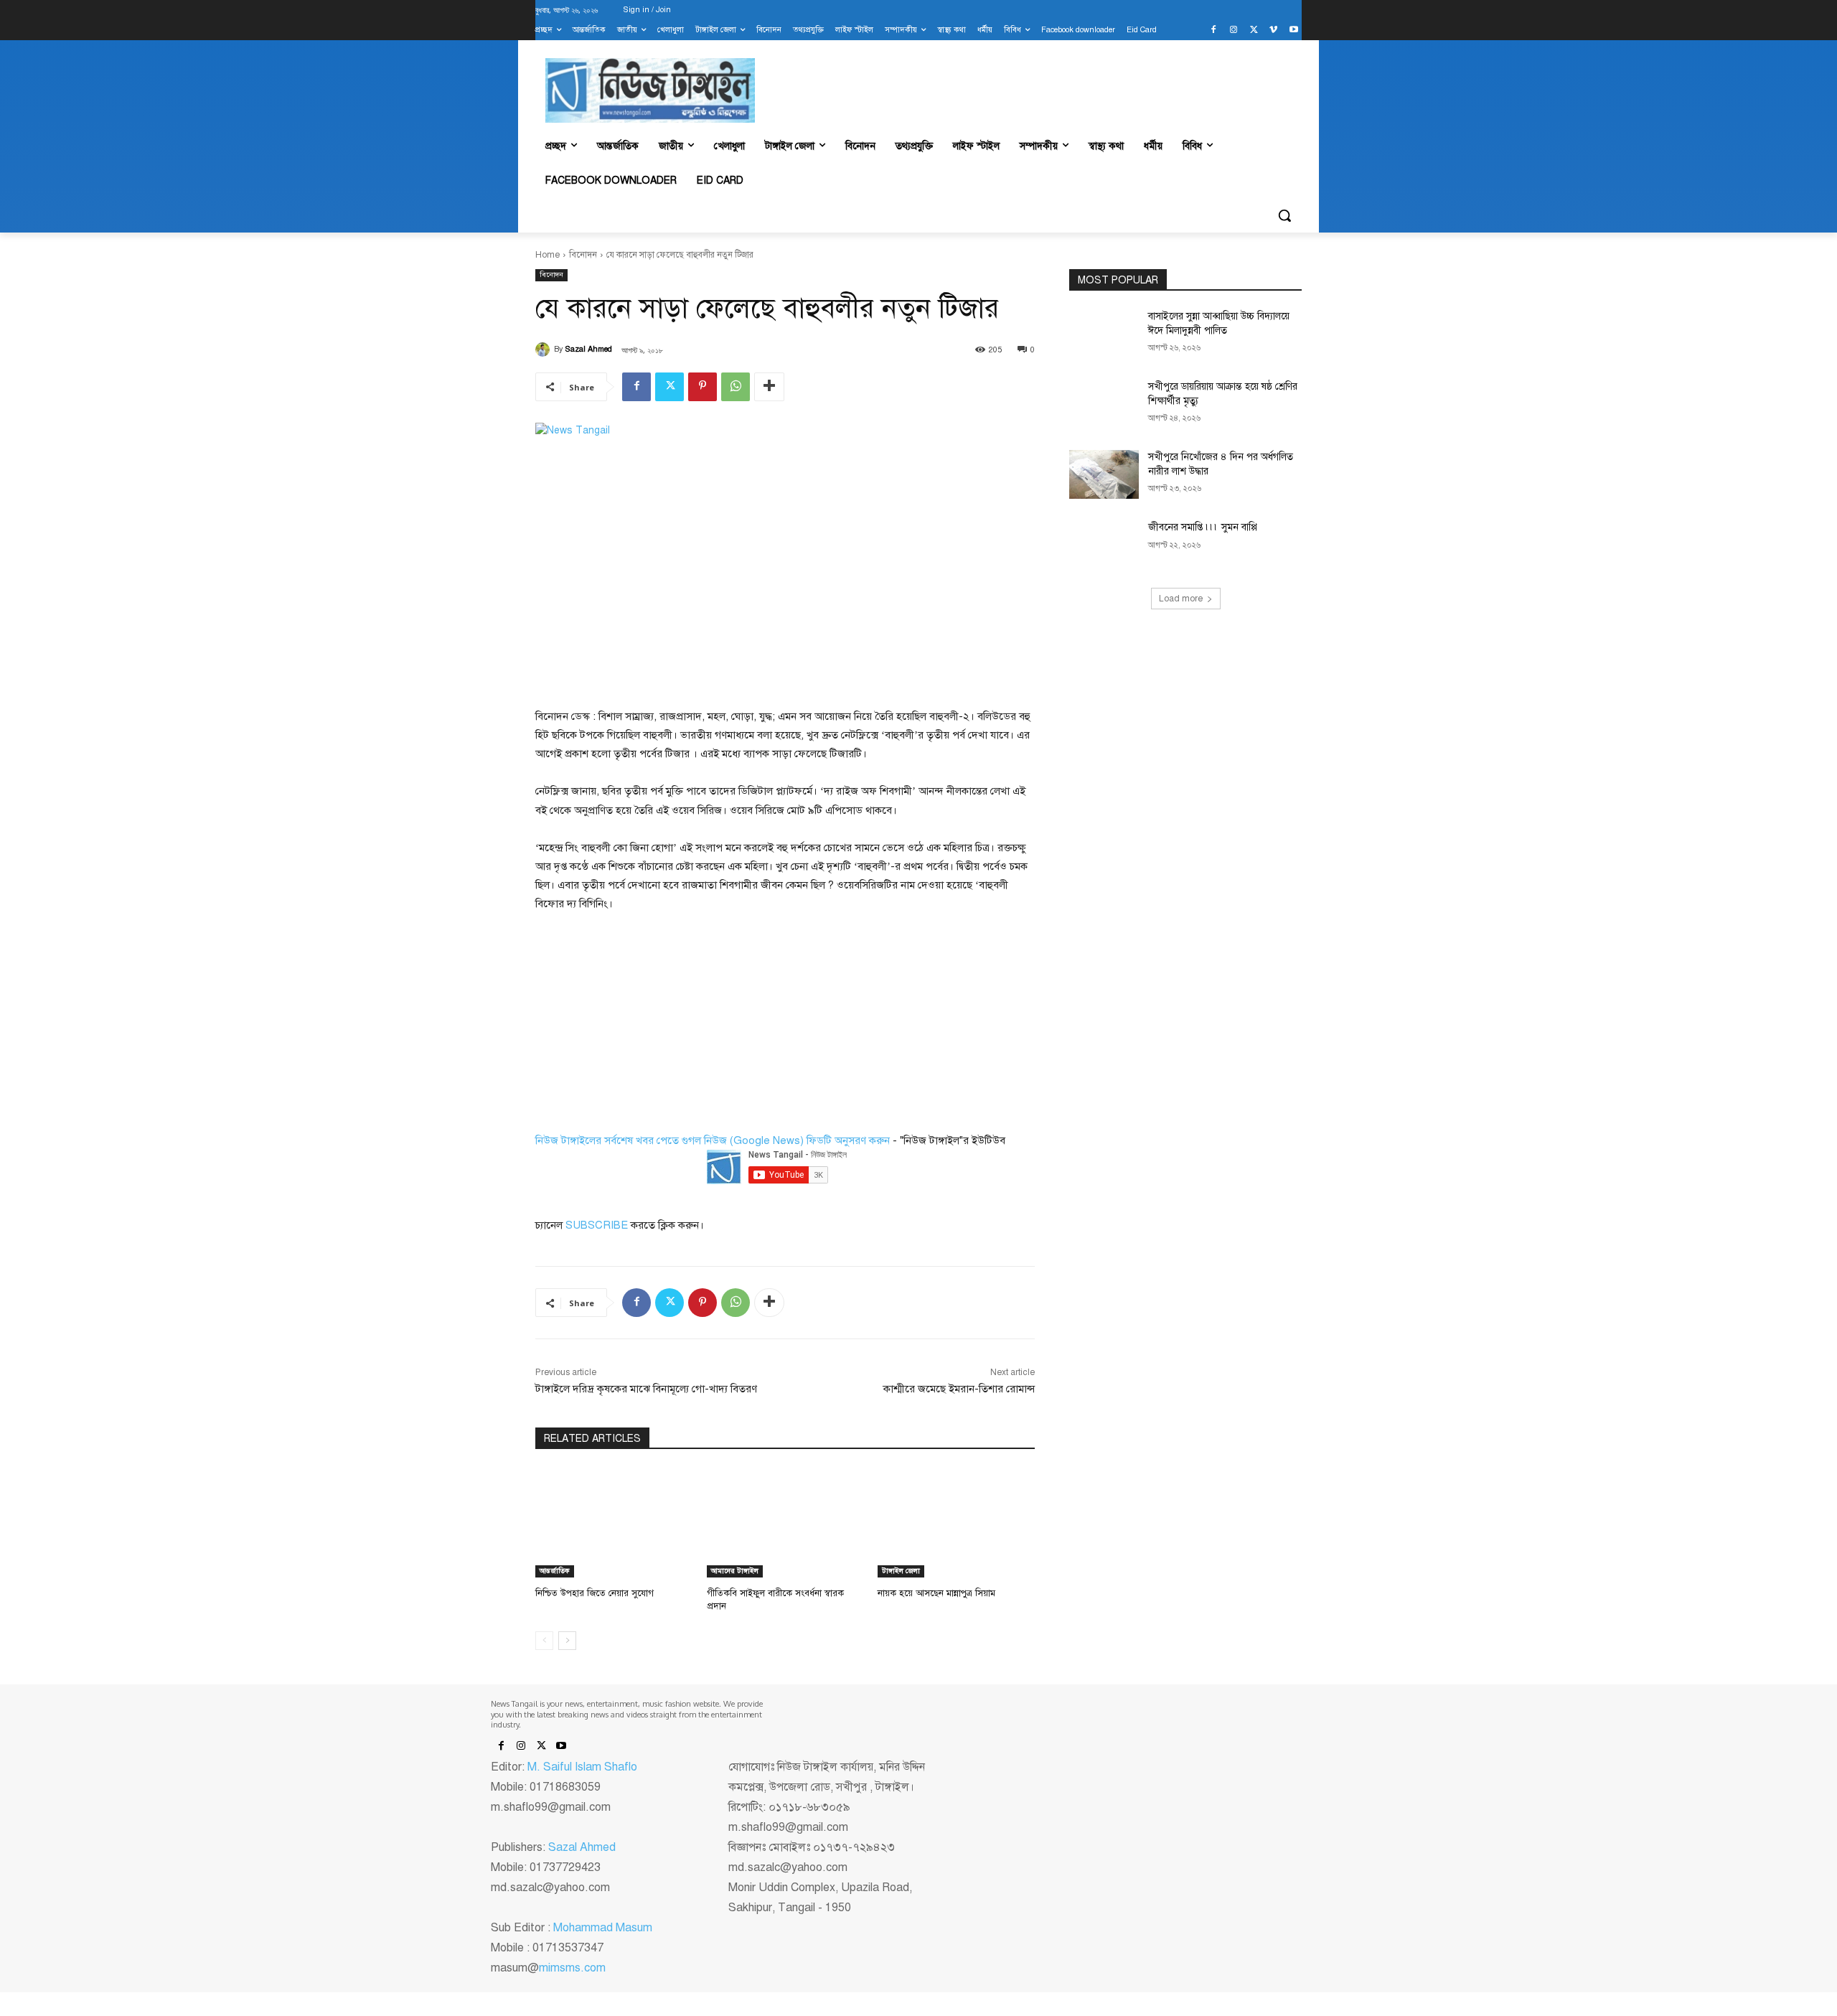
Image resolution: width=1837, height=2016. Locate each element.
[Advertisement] (643, 1021)
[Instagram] (1234, 31)
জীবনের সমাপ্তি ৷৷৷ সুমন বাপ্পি (1203, 527)
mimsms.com (572, 1968)
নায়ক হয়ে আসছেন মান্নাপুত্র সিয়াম (936, 1593)
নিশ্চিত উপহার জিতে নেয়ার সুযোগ (595, 1593)
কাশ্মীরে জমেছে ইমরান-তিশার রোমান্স (959, 1389)
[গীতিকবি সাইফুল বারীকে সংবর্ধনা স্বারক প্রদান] (785, 1523)
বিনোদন (583, 255)
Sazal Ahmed (589, 349)
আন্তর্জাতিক (555, 1571)
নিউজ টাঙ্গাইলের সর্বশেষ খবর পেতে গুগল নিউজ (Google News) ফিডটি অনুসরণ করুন (713, 1140)
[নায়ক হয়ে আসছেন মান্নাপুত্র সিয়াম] (956, 1523)
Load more (1181, 599)
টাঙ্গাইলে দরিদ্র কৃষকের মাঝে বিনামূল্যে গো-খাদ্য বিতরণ (646, 1389)
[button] (1284, 215)
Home (548, 255)
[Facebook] (1214, 31)
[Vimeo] (1273, 31)
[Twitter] (1254, 31)
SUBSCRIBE (597, 1225)
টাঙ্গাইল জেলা (901, 1571)
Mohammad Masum (603, 1928)
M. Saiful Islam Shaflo (582, 1767)
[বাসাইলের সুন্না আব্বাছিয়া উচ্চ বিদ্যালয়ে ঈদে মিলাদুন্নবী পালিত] (1104, 334)
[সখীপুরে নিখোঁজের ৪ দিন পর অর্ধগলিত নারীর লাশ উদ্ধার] (1104, 474)
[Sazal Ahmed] (545, 350)
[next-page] (567, 1641)
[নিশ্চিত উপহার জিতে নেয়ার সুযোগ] (614, 1523)
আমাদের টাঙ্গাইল (735, 1571)
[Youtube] (1293, 31)
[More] (769, 387)
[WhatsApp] (736, 387)
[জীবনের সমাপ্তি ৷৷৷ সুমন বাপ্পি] (1104, 545)
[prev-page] (544, 1641)
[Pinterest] (703, 387)
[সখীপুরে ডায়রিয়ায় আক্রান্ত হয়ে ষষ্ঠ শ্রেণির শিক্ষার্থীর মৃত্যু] (1104, 404)
